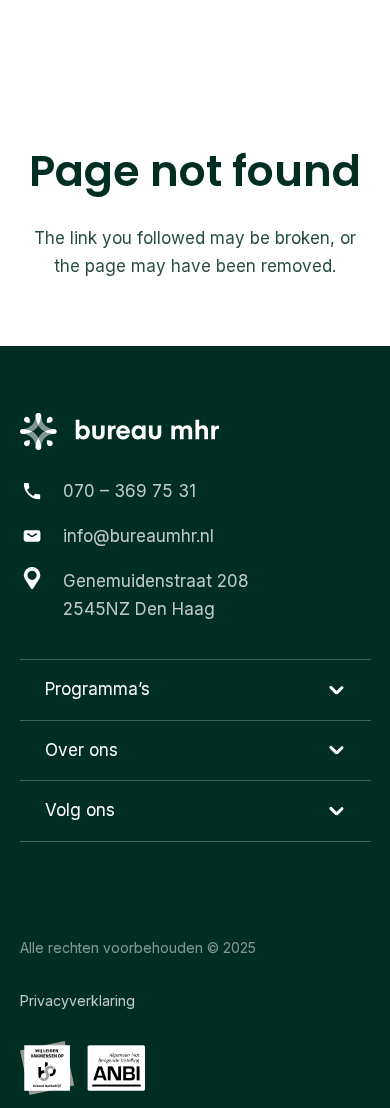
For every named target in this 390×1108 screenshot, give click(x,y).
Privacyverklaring (77, 1000)
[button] (358, 40)
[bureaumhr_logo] (95, 40)
